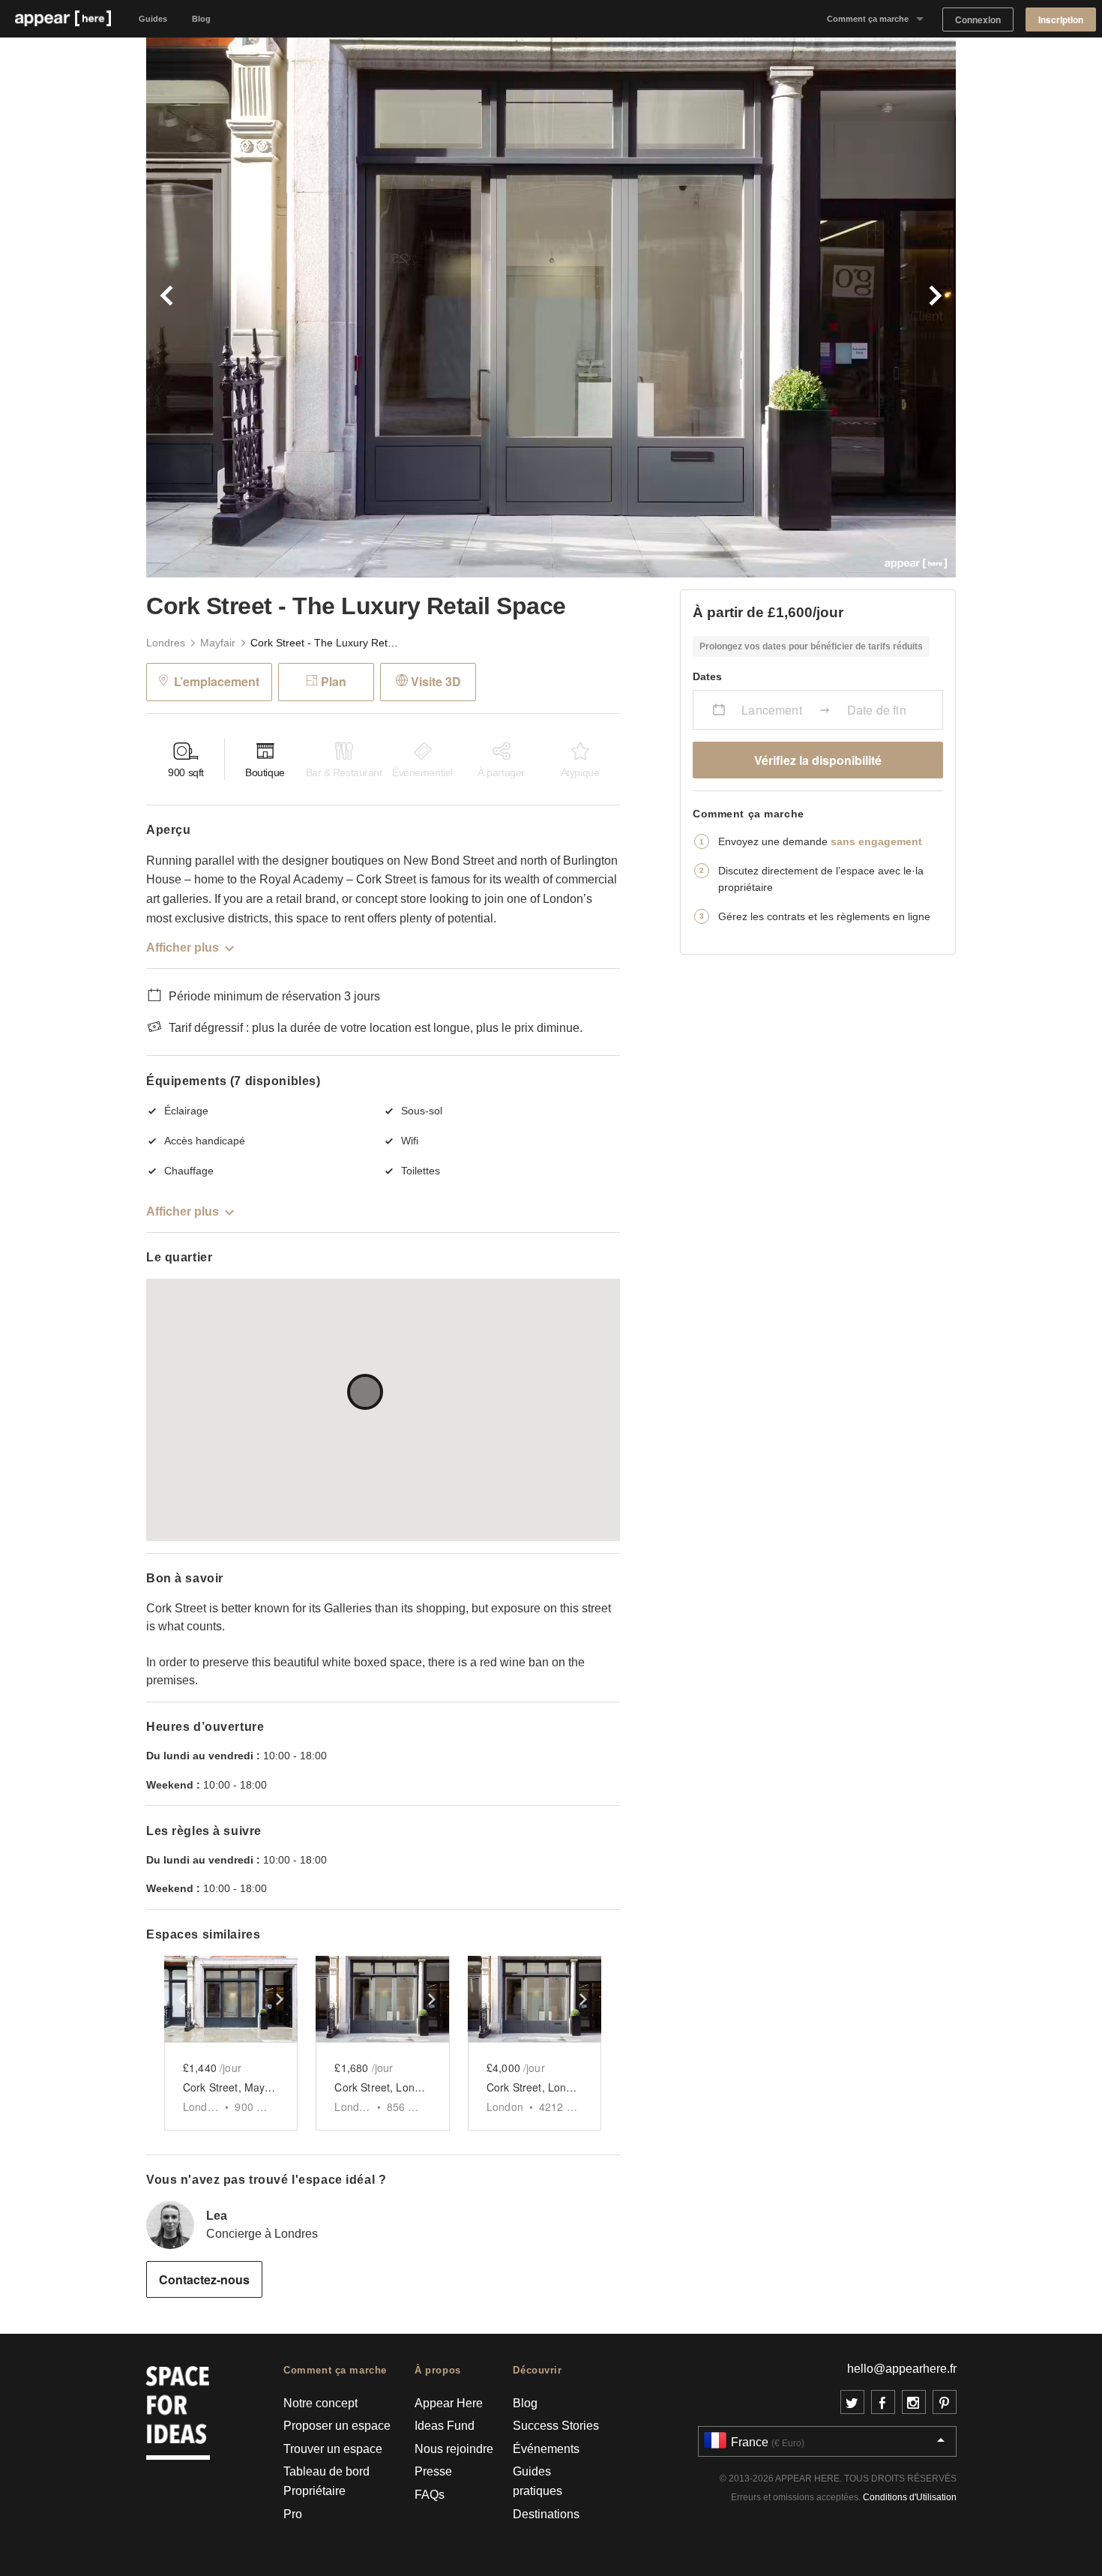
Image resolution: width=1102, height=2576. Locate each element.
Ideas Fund (445, 2426)
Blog (201, 19)
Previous (349, 307)
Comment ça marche (868, 19)
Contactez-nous (204, 2279)
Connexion (978, 20)
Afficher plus (183, 948)
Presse (433, 2471)
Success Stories (556, 2426)
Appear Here (449, 2403)
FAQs (430, 2495)
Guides (153, 19)
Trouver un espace (333, 2449)
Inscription (1061, 20)
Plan (334, 681)
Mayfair (218, 643)
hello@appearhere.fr (902, 2369)
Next (753, 307)
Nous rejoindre (454, 2449)
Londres (166, 643)
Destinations (546, 2514)
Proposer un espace (337, 2426)
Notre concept (320, 2403)
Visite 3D (436, 681)
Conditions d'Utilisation (910, 2497)
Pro (293, 2514)
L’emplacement (217, 681)
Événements (546, 2449)
